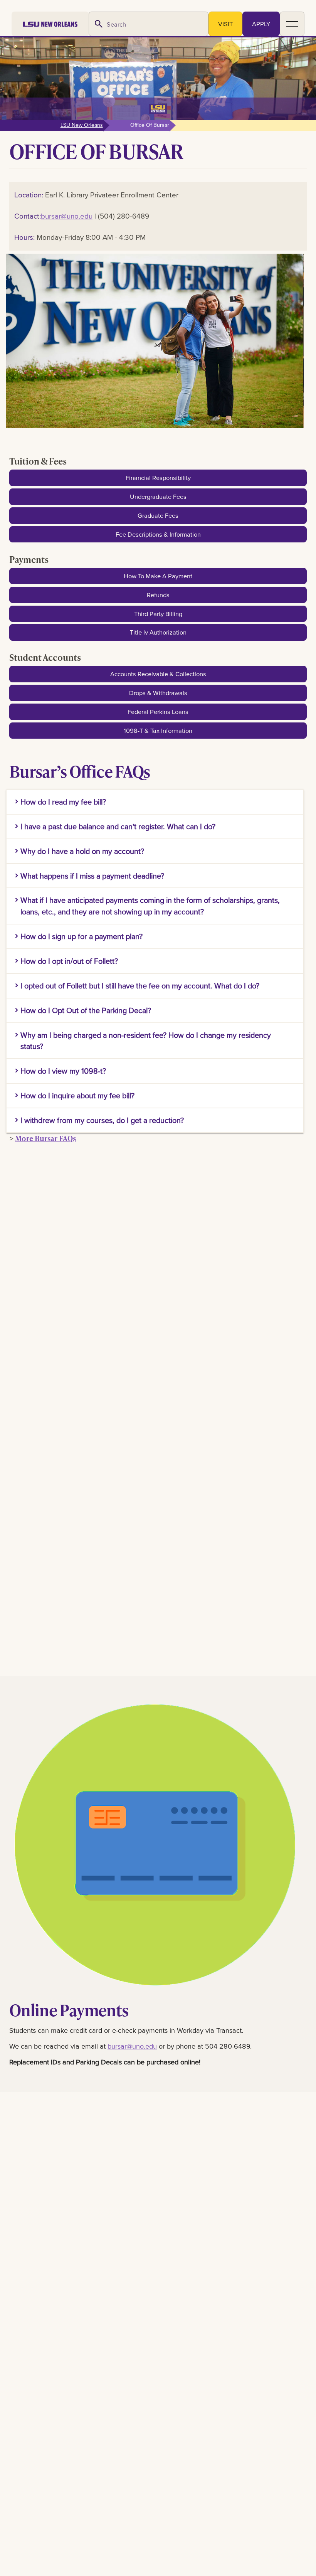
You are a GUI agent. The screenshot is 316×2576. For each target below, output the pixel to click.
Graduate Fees (158, 515)
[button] (292, 24)
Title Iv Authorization (158, 632)
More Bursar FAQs (45, 1138)
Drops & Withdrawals (158, 693)
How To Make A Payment (158, 576)
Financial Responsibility (158, 477)
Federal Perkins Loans (158, 711)
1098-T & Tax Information (158, 730)
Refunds (158, 595)
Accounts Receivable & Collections (158, 674)
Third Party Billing (158, 614)
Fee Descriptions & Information (158, 534)
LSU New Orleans (82, 125)
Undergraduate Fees (158, 496)
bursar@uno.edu (67, 216)
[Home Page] (50, 24)
